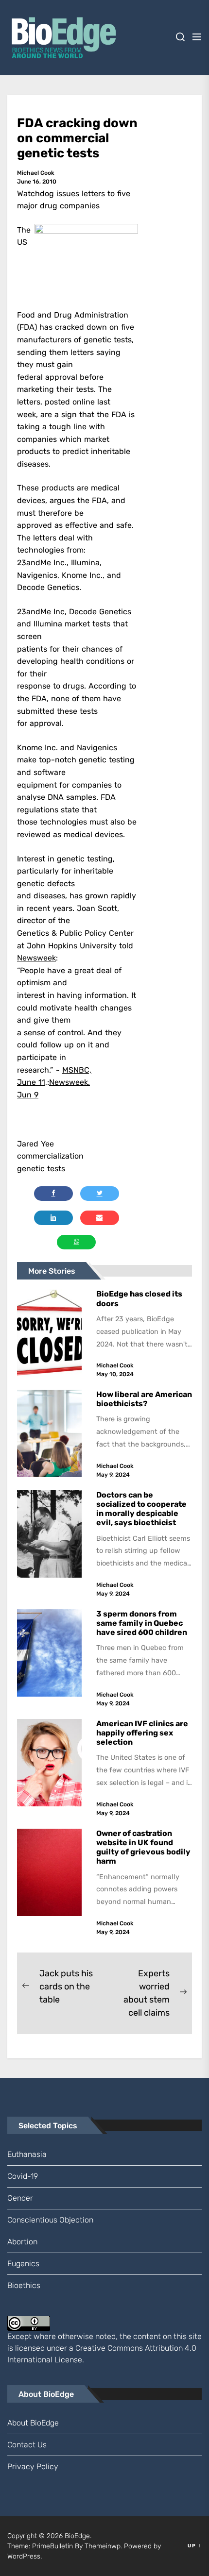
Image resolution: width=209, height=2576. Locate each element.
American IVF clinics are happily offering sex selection (142, 1733)
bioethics (24, 2285)
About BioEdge (33, 2423)
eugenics (23, 2264)
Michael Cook (36, 173)
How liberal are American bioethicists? (144, 1399)
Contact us (27, 2445)
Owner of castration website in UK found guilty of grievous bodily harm (143, 1847)
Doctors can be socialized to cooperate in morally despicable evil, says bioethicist (141, 1509)
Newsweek (36, 958)
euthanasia (27, 2154)
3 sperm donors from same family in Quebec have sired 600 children (142, 1623)
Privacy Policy (33, 2467)
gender (20, 2198)
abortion (22, 2242)
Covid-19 (23, 2176)
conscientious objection (50, 2220)
